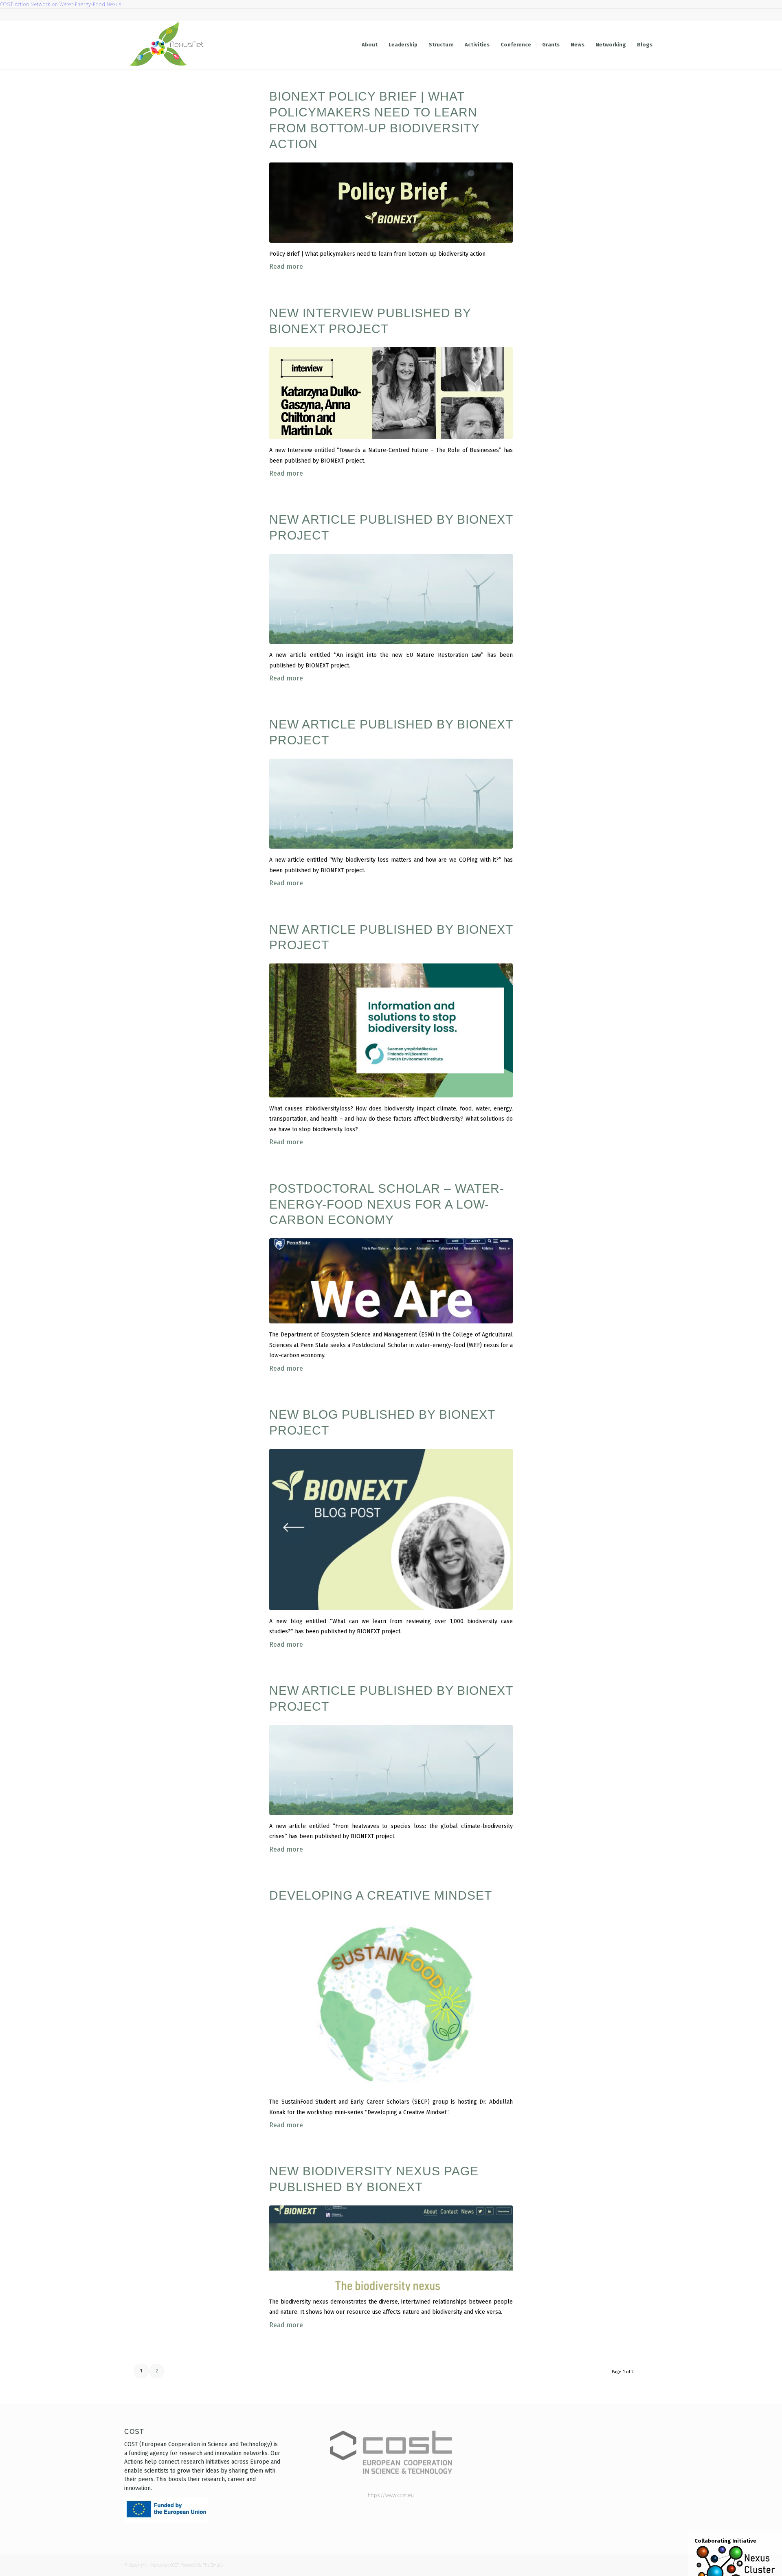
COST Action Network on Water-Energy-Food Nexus (60, 4)
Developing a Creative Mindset (381, 1895)
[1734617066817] (391, 393)
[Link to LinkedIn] (615, 15)
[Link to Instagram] (627, 15)
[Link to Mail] (639, 15)
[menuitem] (370, 45)
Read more (286, 267)
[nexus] (391, 599)
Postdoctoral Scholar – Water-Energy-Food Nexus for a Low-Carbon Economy (387, 1204)
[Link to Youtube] (590, 15)
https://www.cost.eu (391, 2495)
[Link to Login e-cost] (652, 15)
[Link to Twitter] (603, 15)
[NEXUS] (391, 1529)
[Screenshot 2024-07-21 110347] (391, 1030)
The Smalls (213, 2565)
